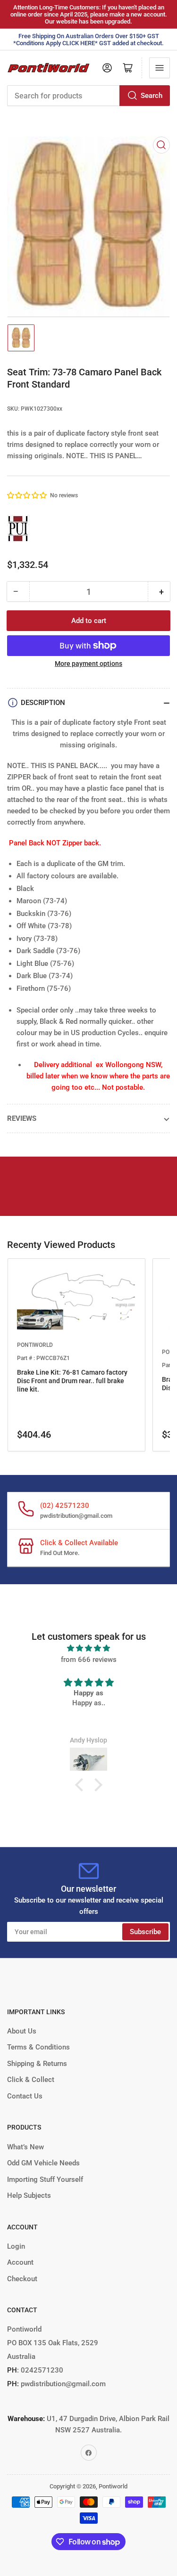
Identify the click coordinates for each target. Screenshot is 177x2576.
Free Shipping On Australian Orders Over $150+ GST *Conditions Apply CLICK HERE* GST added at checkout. (88, 40)
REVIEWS (22, 1118)
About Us (22, 2031)
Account (20, 2262)
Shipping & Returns (37, 2064)
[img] (88, 1648)
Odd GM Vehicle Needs (43, 2163)
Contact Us (25, 2096)
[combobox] (88, 96)
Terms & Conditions (38, 2047)
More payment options (88, 664)
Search (152, 96)
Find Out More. (60, 1553)
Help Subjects (29, 2195)
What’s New (25, 2147)
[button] (27, 495)
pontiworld (35, 1345)
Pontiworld (113, 2486)
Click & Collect (31, 2080)
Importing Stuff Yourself (45, 2179)
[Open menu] (160, 68)
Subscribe (145, 1932)
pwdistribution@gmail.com (76, 1516)
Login (16, 2246)
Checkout (22, 2279)
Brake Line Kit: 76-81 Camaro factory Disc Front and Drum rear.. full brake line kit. (72, 1381)
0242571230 (41, 2370)
